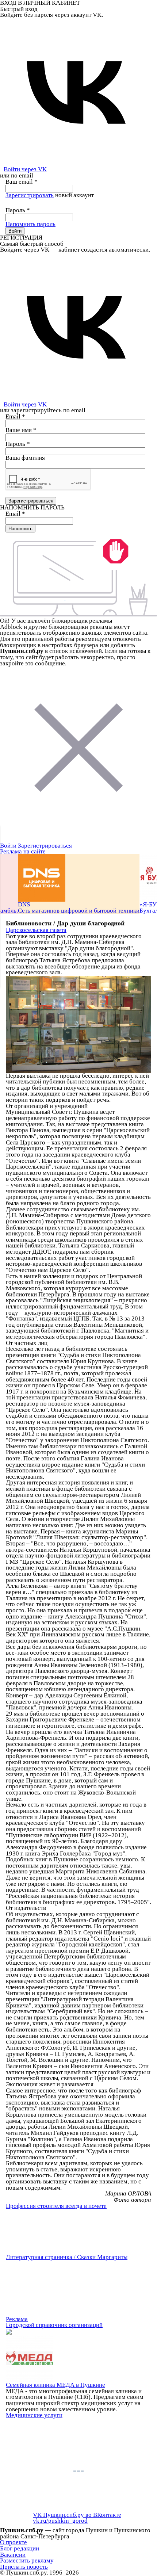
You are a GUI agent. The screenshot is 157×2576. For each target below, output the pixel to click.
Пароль (18, 210)
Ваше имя (21, 430)
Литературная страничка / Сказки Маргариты (67, 2257)
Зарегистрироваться (45, 846)
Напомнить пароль (30, 224)
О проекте (14, 2542)
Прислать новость (24, 2567)
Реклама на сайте (23, 851)
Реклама (17, 2319)
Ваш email (22, 182)
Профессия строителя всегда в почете (56, 2206)
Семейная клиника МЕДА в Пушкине (55, 2385)
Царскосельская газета (36, 930)
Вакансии (13, 2555)
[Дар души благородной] (78, 1024)
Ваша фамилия (25, 458)
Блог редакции (20, 2548)
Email (15, 416)
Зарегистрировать (30, 195)
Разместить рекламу (27, 2560)
